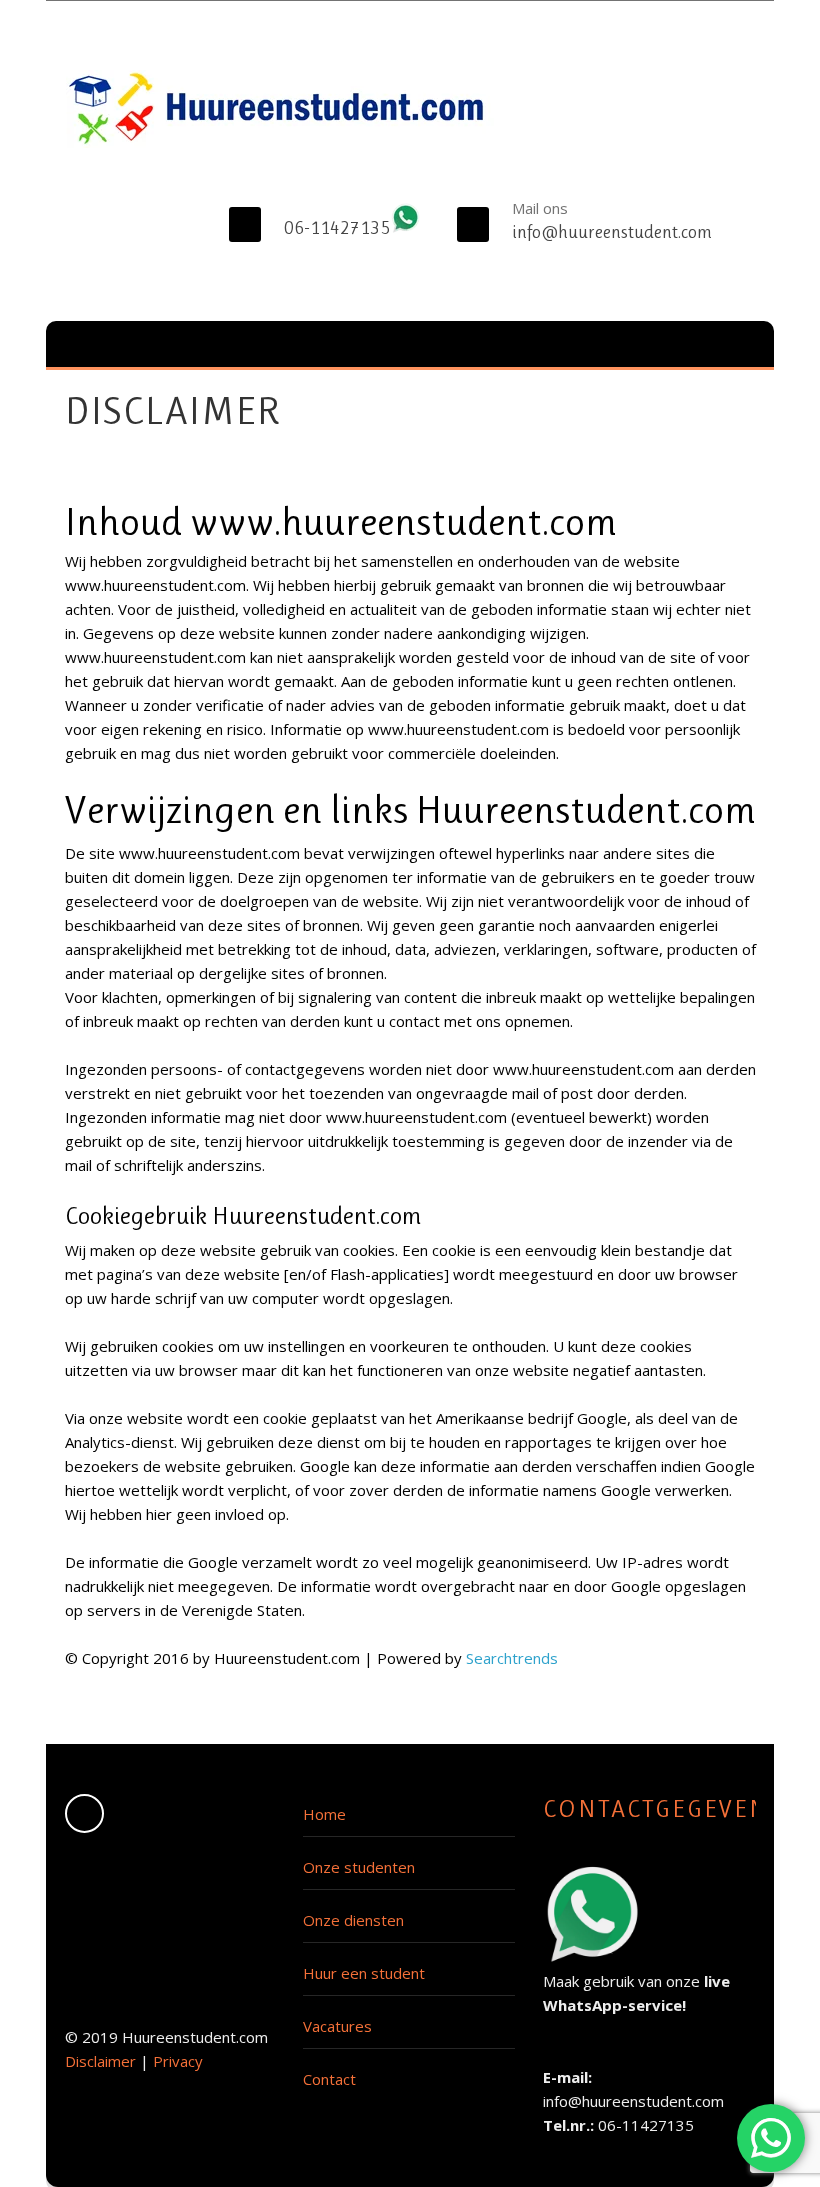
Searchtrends (512, 1658)
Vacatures (337, 2026)
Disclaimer (100, 2061)
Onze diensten (353, 1920)
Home (324, 1814)
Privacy (178, 2061)
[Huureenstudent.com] (280, 109)
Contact (329, 2079)
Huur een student (364, 1973)
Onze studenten (359, 1867)
